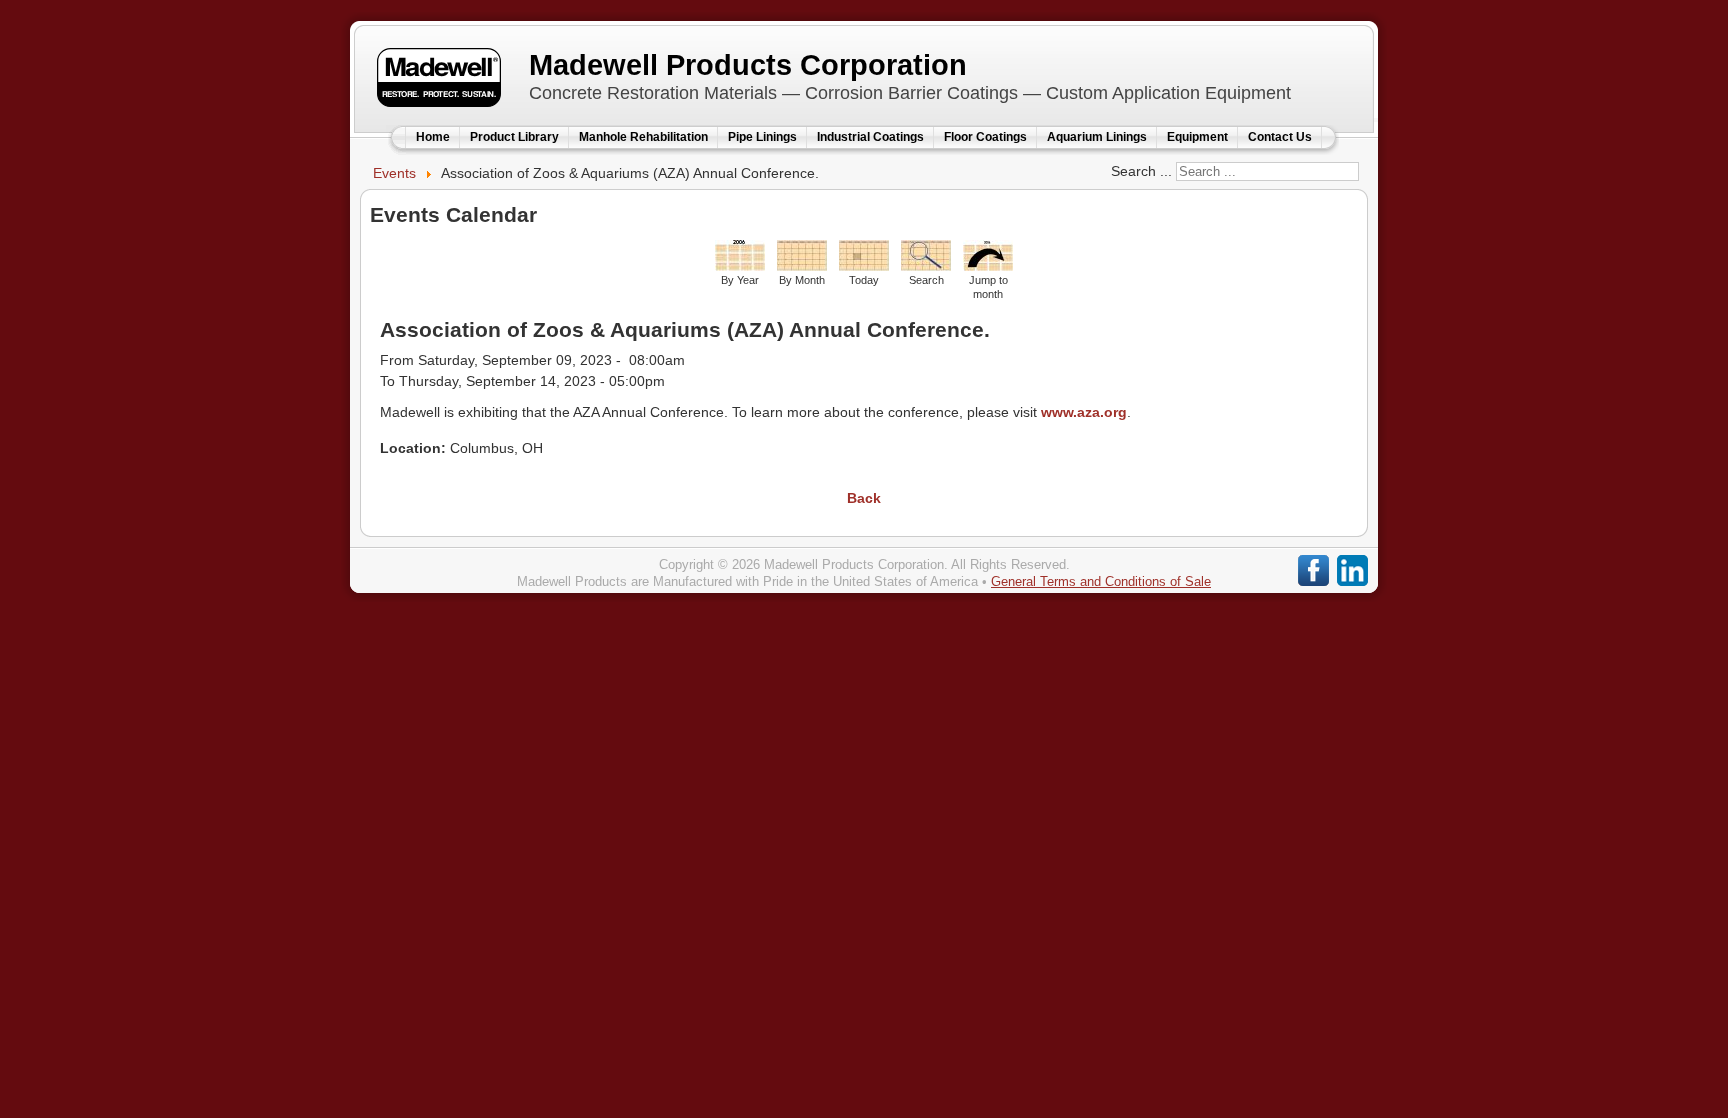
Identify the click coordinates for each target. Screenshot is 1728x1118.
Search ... (1141, 171)
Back (864, 498)
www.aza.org (1084, 412)
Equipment (1197, 137)
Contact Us (1280, 137)
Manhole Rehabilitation (643, 137)
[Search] (926, 266)
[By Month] (802, 266)
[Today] (864, 266)
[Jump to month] (988, 266)
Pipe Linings (762, 137)
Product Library (514, 137)
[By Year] (740, 266)
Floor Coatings (985, 137)
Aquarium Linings (1097, 137)
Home (433, 137)
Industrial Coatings (870, 137)
